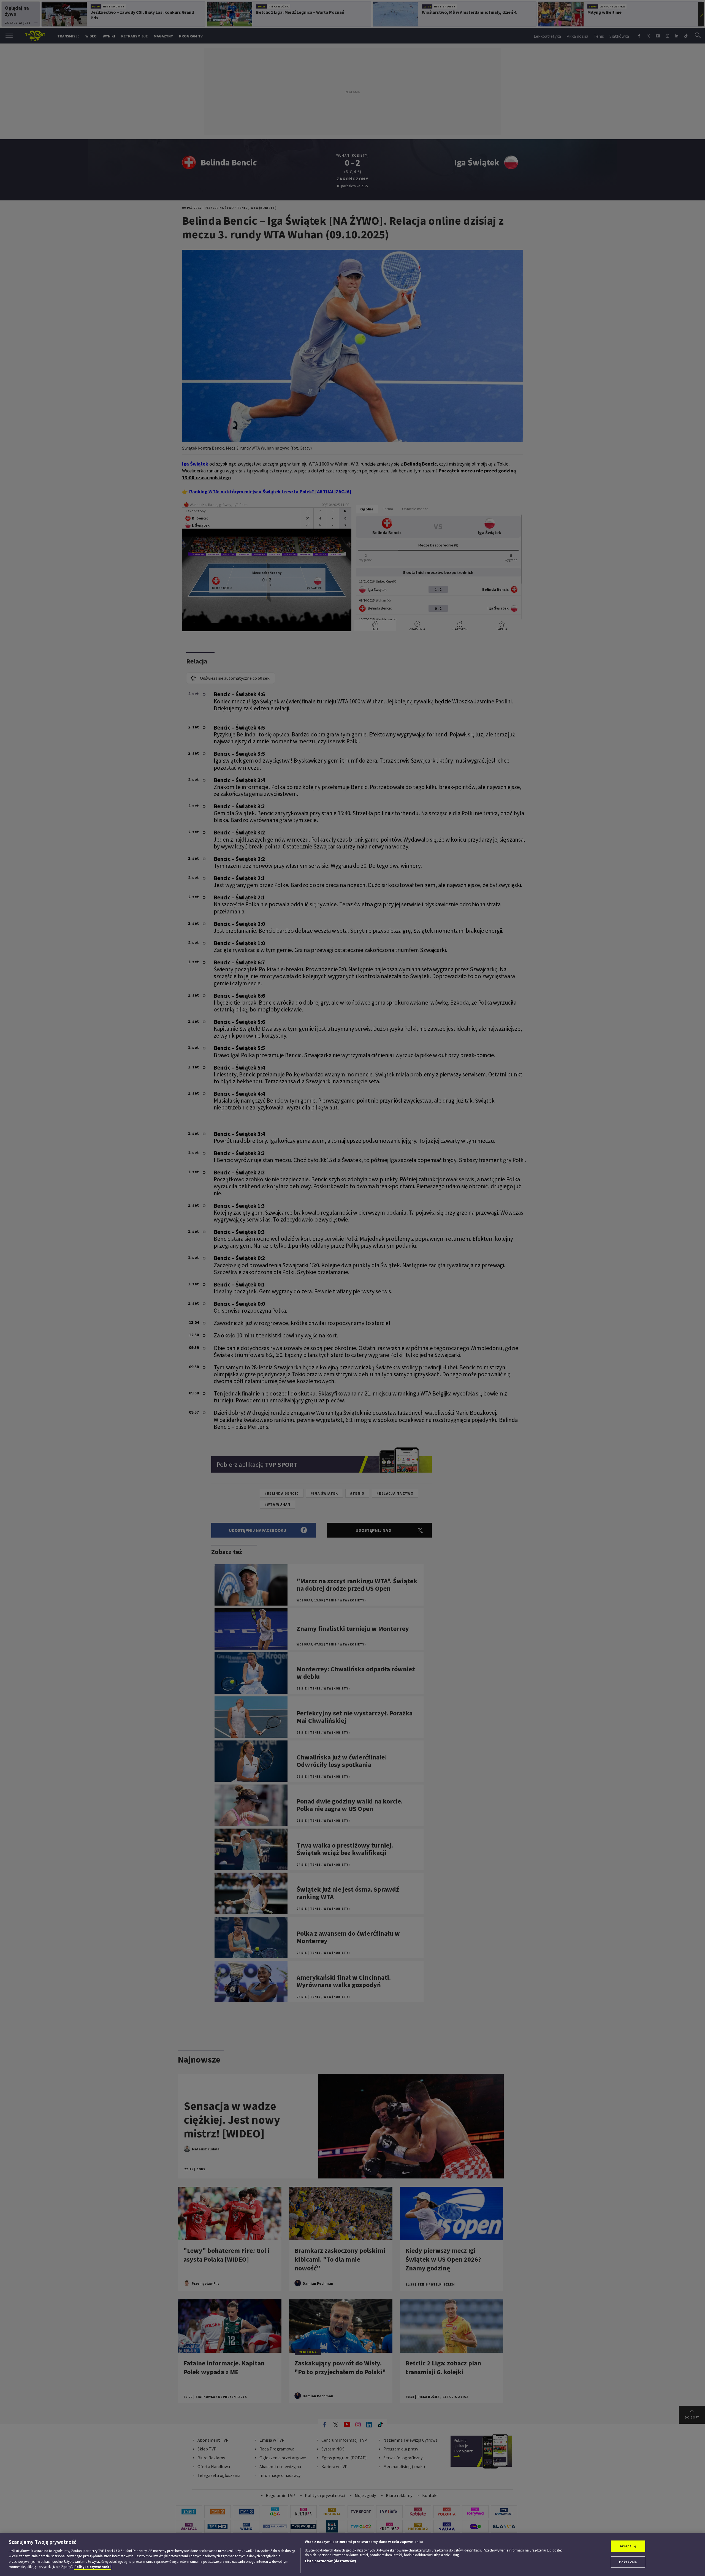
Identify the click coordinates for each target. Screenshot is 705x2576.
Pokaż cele (628, 2562)
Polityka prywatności (93, 2567)
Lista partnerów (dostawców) (330, 2561)
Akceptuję (628, 2546)
